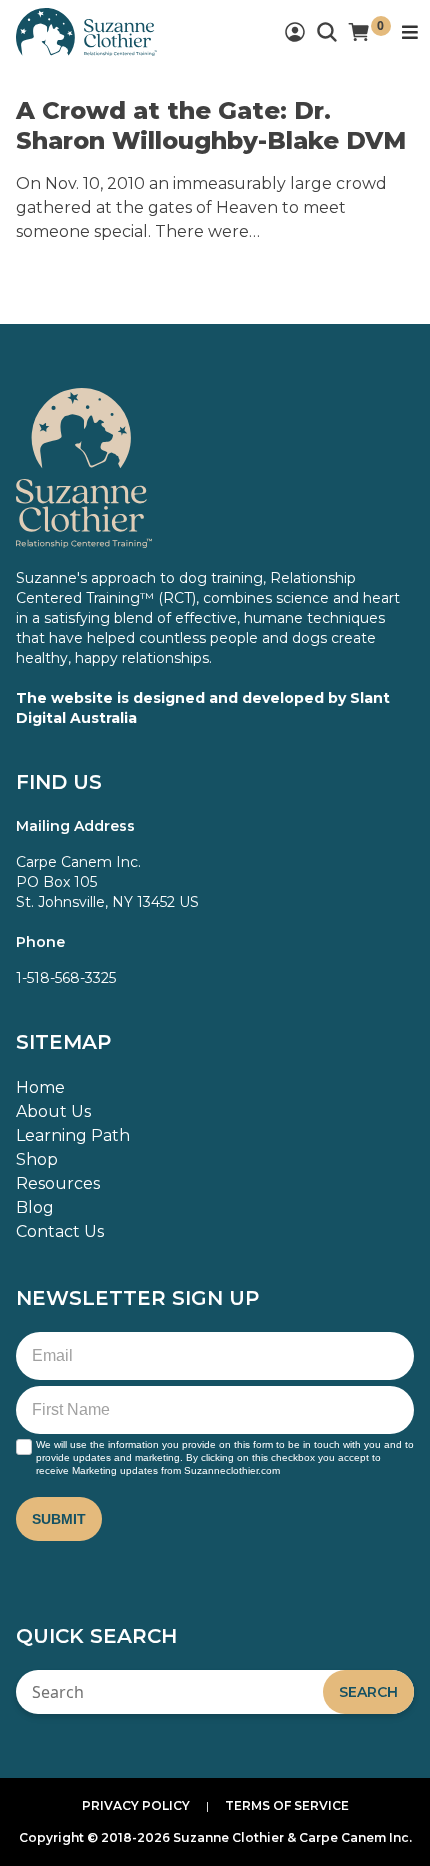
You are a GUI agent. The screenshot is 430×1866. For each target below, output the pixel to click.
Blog (35, 1207)
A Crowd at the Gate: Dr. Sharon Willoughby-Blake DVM (211, 125)
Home (40, 1087)
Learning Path (73, 1135)
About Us (53, 1111)
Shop (37, 1159)
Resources (58, 1183)
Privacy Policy (136, 1805)
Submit (59, 1519)
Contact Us (60, 1231)
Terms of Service (287, 1805)
